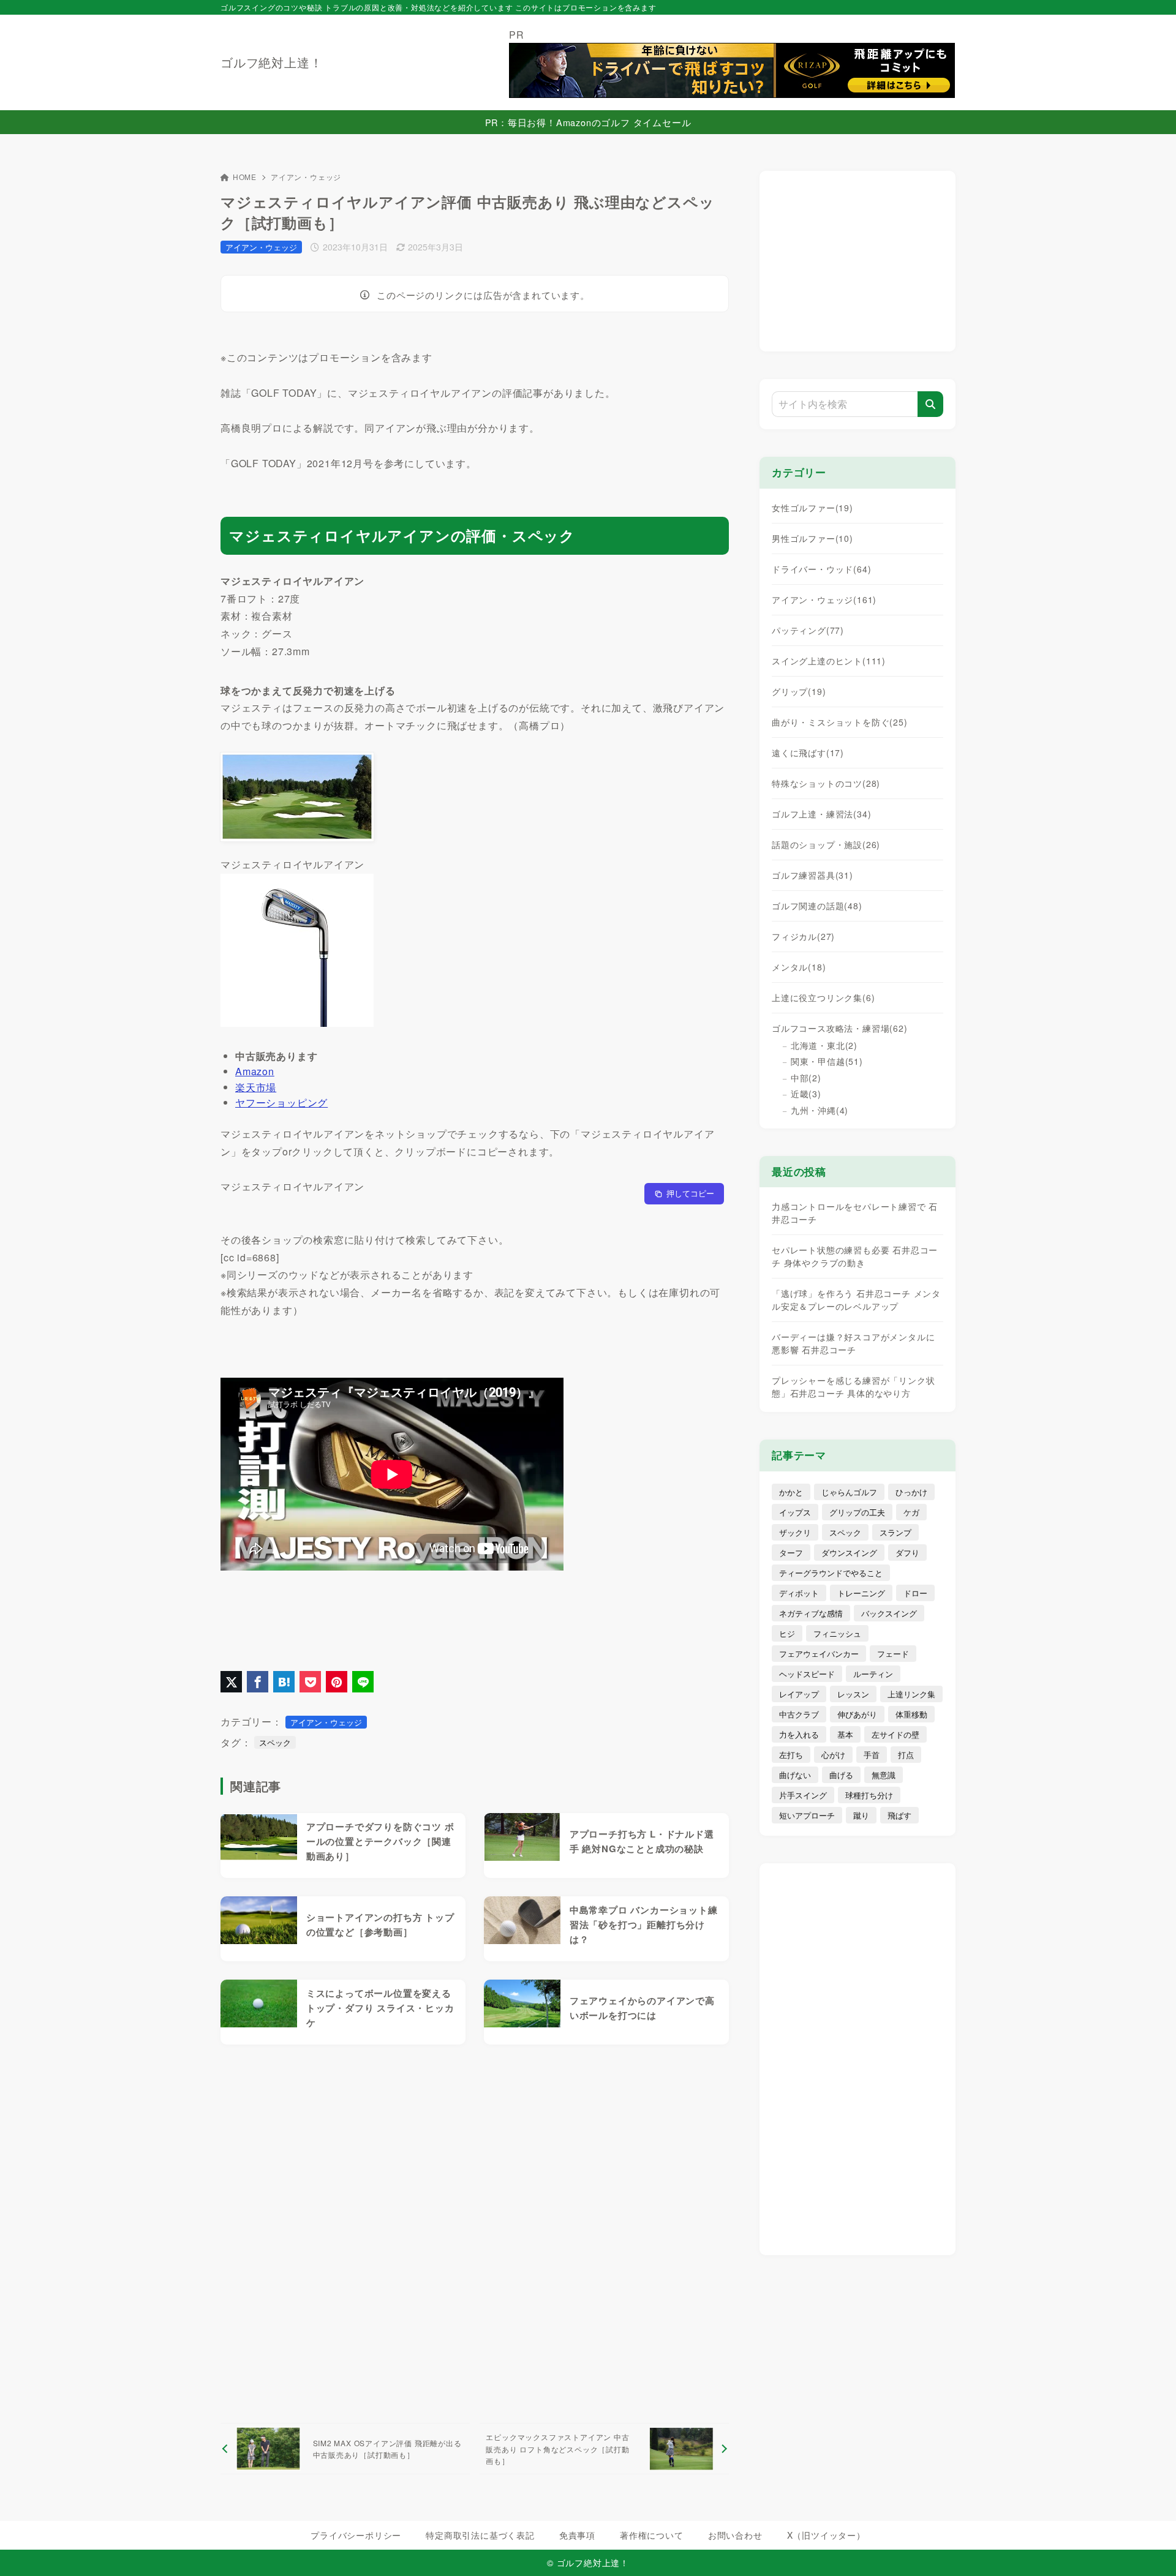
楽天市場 (256, 1087)
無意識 (884, 1775)
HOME (245, 177)
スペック (275, 1742)
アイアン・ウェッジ (306, 177)
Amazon (255, 1071)
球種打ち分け (869, 1795)
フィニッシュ (837, 1633)
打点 (906, 1755)
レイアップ (799, 1694)
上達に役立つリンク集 (823, 997)
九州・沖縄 (820, 1110)
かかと (791, 1492)
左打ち (791, 1755)
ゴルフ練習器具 (812, 875)
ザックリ (795, 1532)
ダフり (907, 1553)
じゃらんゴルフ (849, 1492)
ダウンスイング (849, 1553)
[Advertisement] (475, 2234)
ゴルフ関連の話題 (817, 906)
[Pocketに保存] (310, 1682)
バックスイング (889, 1613)
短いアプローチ (807, 1815)
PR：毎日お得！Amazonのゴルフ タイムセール (588, 122)
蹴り (861, 1815)
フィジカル (803, 936)
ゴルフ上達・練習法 (821, 814)
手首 (872, 1755)
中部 (806, 1078)
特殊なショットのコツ (826, 783)
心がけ (833, 1755)
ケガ (911, 1512)
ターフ (791, 1553)
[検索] (930, 404)
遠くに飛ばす (808, 753)
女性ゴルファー (812, 508)
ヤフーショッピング (281, 1102)
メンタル (799, 967)
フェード (893, 1654)
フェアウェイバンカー (819, 1654)
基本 (845, 1734)
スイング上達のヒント (829, 661)
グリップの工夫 (857, 1512)
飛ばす (899, 1815)
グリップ (799, 691)
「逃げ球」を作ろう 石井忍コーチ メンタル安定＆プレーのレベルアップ (856, 1300)
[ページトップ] (1148, 2548)
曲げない (795, 1775)
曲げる (841, 1775)
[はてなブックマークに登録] (284, 1682)
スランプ (895, 1532)
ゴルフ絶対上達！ (271, 62)
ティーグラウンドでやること (831, 1573)
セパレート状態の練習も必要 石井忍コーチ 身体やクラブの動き (855, 1256)
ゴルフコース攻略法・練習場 (840, 1028)
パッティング (808, 630)
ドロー (915, 1593)
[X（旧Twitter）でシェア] (231, 1682)
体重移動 (911, 1714)
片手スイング (803, 1795)
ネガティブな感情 (811, 1613)
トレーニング (861, 1593)
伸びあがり (857, 1714)
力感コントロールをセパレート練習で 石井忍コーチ (855, 1213)
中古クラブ (799, 1714)
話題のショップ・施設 (826, 844)
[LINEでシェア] (363, 1682)
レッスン (853, 1694)
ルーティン (873, 1674)
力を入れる (799, 1734)
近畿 (806, 1094)
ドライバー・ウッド (821, 569)
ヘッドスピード (807, 1674)
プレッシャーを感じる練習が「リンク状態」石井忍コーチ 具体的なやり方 (853, 1387)
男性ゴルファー (812, 538)
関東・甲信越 (827, 1061)
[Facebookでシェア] (258, 1682)
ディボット (799, 1593)
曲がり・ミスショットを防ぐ (840, 722)
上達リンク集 (911, 1694)
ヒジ (787, 1633)
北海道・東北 (824, 1045)
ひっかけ (911, 1492)
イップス (795, 1512)
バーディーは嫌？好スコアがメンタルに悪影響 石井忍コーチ (853, 1343)
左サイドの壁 (895, 1734)
